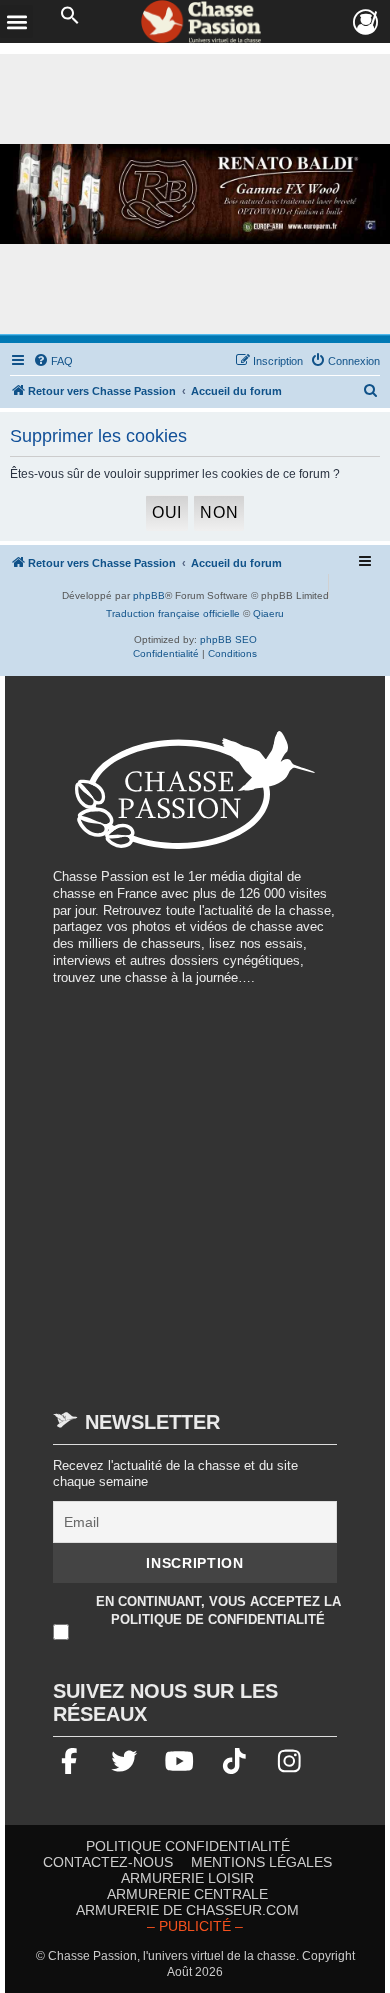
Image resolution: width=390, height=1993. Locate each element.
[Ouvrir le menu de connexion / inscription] (366, 22)
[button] (70, 16)
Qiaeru (268, 613)
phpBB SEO (228, 639)
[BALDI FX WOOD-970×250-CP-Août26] (195, 194)
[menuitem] (53, 361)
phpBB (149, 595)
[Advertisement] (195, 1189)
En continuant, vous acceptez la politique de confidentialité (218, 1611)
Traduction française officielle (173, 613)
